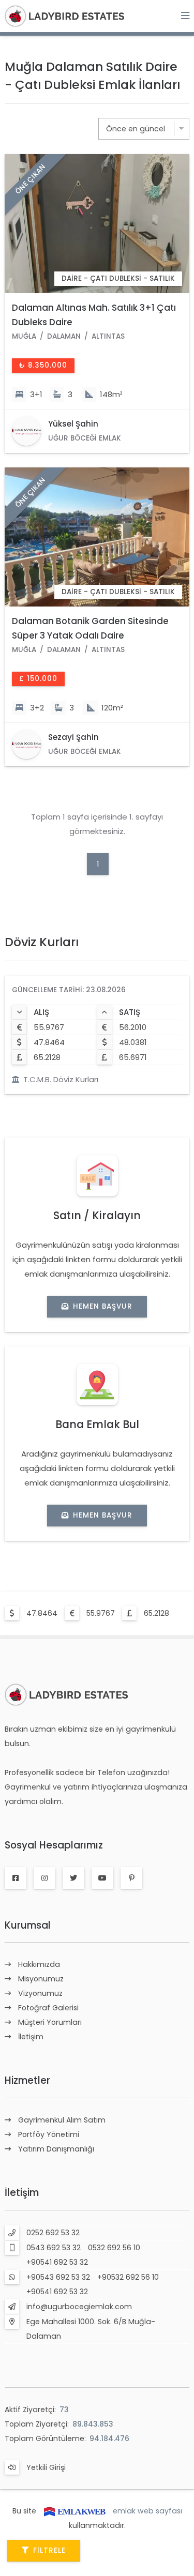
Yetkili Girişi (46, 2467)
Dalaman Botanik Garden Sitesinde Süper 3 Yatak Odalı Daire (90, 628)
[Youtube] (102, 1878)
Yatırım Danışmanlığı (56, 2149)
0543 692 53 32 (54, 2248)
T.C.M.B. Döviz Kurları (61, 1079)
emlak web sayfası (147, 2511)
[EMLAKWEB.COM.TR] (74, 2511)
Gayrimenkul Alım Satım (62, 2120)
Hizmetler (27, 2080)
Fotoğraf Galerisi (48, 2008)
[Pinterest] (131, 1878)
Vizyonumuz (40, 1993)
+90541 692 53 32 (57, 2262)
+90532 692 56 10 (128, 2277)
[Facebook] (16, 1878)
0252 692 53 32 (53, 2233)
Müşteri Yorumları (50, 2022)
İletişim (31, 2037)
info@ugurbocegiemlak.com (79, 2307)
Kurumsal (28, 1925)
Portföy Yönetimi (49, 2134)
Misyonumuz (41, 1979)
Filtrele (49, 2550)
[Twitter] (73, 1878)
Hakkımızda (39, 1964)
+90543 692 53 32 (58, 2277)
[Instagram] (44, 1878)
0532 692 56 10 (114, 2248)
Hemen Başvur (103, 1306)
